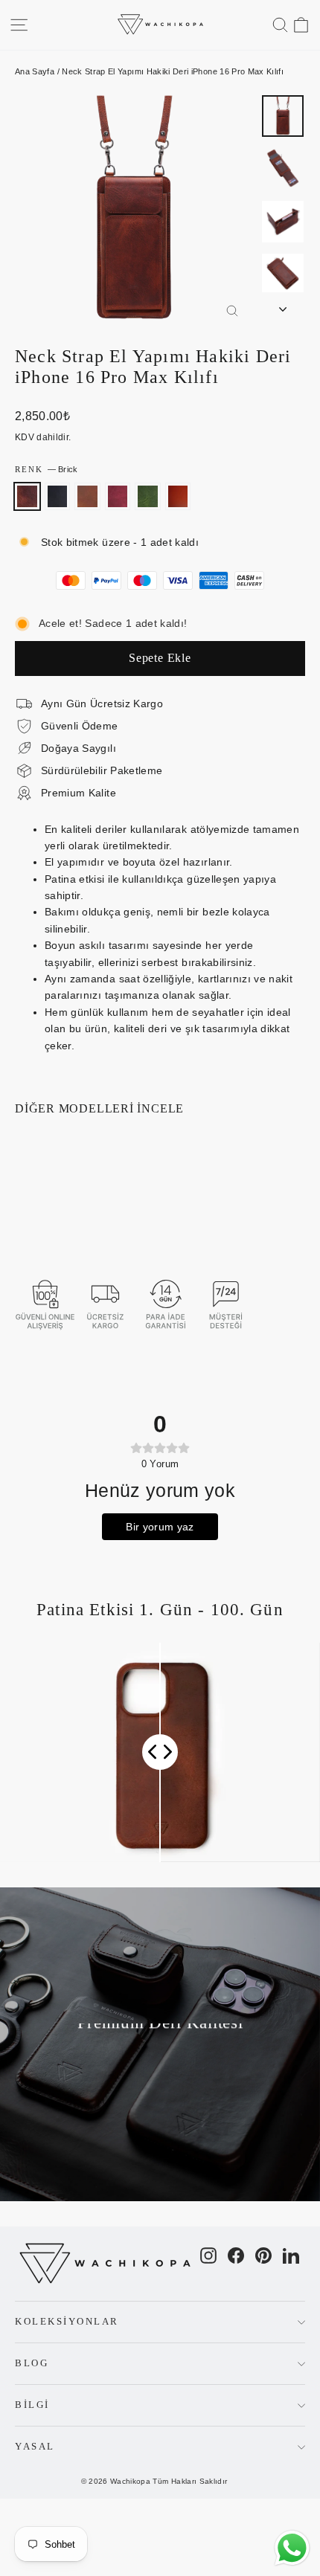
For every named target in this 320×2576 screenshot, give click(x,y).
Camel (87, 496)
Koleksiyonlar (67, 2322)
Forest (148, 496)
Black (58, 496)
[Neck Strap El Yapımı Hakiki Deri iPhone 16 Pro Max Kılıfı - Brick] (23, 1205)
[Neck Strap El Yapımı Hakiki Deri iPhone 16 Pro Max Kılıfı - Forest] (89, 1205)
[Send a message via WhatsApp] (292, 2548)
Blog (32, 2363)
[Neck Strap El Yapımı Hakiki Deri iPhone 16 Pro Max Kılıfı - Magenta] (72, 1205)
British (178, 496)
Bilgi (32, 2405)
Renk (46, 469)
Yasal (35, 2447)
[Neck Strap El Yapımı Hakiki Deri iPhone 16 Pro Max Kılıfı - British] (23, 1218)
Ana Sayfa (35, 71)
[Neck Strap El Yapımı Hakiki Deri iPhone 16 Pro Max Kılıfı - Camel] (56, 1205)
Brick (27, 496)
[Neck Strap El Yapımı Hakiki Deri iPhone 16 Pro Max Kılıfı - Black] (39, 1205)
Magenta (118, 496)
